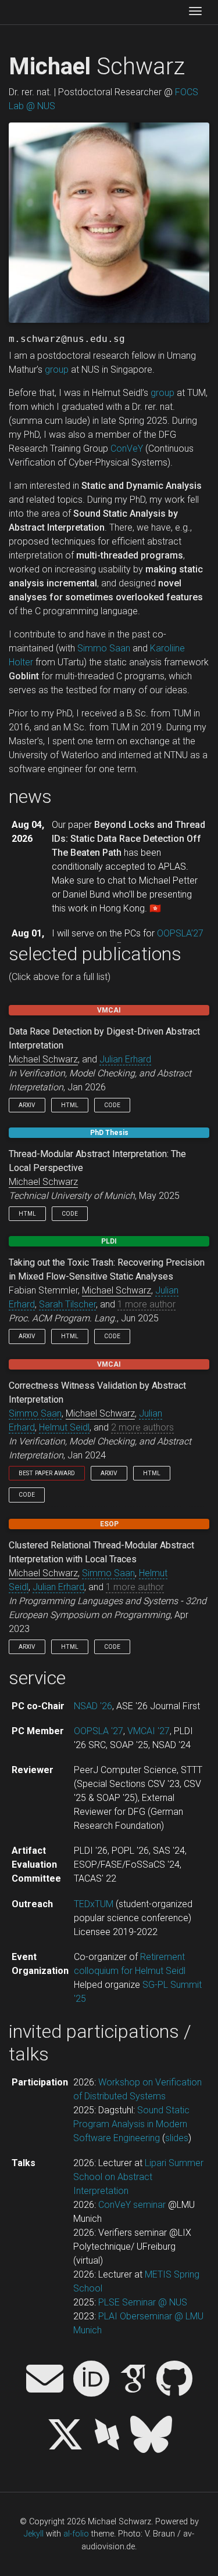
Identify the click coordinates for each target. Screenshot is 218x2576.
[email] (45, 2380)
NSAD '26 (93, 1706)
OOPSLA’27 (180, 933)
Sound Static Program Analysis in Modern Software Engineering (131, 2124)
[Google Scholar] (133, 2380)
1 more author (146, 1304)
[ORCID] (91, 2380)
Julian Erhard (125, 1059)
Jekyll (34, 2534)
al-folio (76, 2534)
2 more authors (142, 1427)
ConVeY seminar (132, 2205)
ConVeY (127, 448)
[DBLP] (107, 2436)
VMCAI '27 (149, 1731)
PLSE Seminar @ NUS (143, 2302)
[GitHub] (174, 2380)
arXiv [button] (27, 1105)
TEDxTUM (94, 1904)
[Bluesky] (151, 2436)
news (30, 797)
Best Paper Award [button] (47, 1473)
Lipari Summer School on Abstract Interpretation (138, 2177)
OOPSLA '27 (99, 1731)
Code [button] (112, 1105)
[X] (65, 2436)
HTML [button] (70, 1105)
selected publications (95, 954)
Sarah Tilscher (67, 1304)
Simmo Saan (104, 648)
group (57, 370)
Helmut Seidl (64, 1427)
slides (177, 2138)
